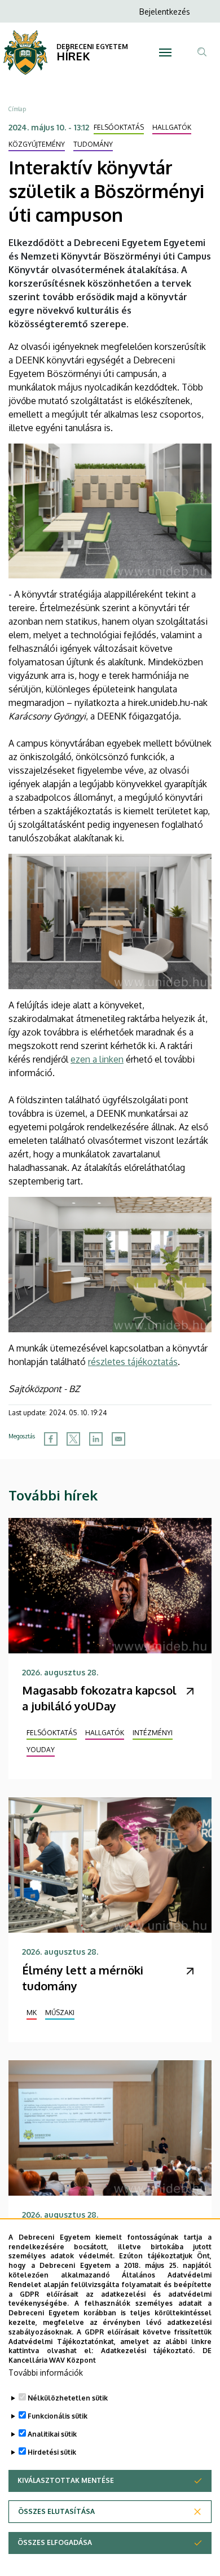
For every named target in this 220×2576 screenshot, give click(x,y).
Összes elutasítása (56, 2511)
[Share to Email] (118, 1439)
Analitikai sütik (52, 2434)
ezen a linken (97, 1059)
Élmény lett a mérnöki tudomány (83, 1978)
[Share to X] (73, 1439)
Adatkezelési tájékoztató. (148, 2351)
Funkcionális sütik (58, 2416)
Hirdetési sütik (52, 2452)
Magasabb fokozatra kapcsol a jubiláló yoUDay (99, 1698)
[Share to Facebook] (51, 1439)
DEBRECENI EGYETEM (92, 47)
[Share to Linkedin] (96, 1439)
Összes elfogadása (55, 2542)
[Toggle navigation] (165, 52)
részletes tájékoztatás (133, 1362)
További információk (46, 2373)
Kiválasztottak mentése (66, 2480)
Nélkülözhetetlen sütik (68, 2398)
